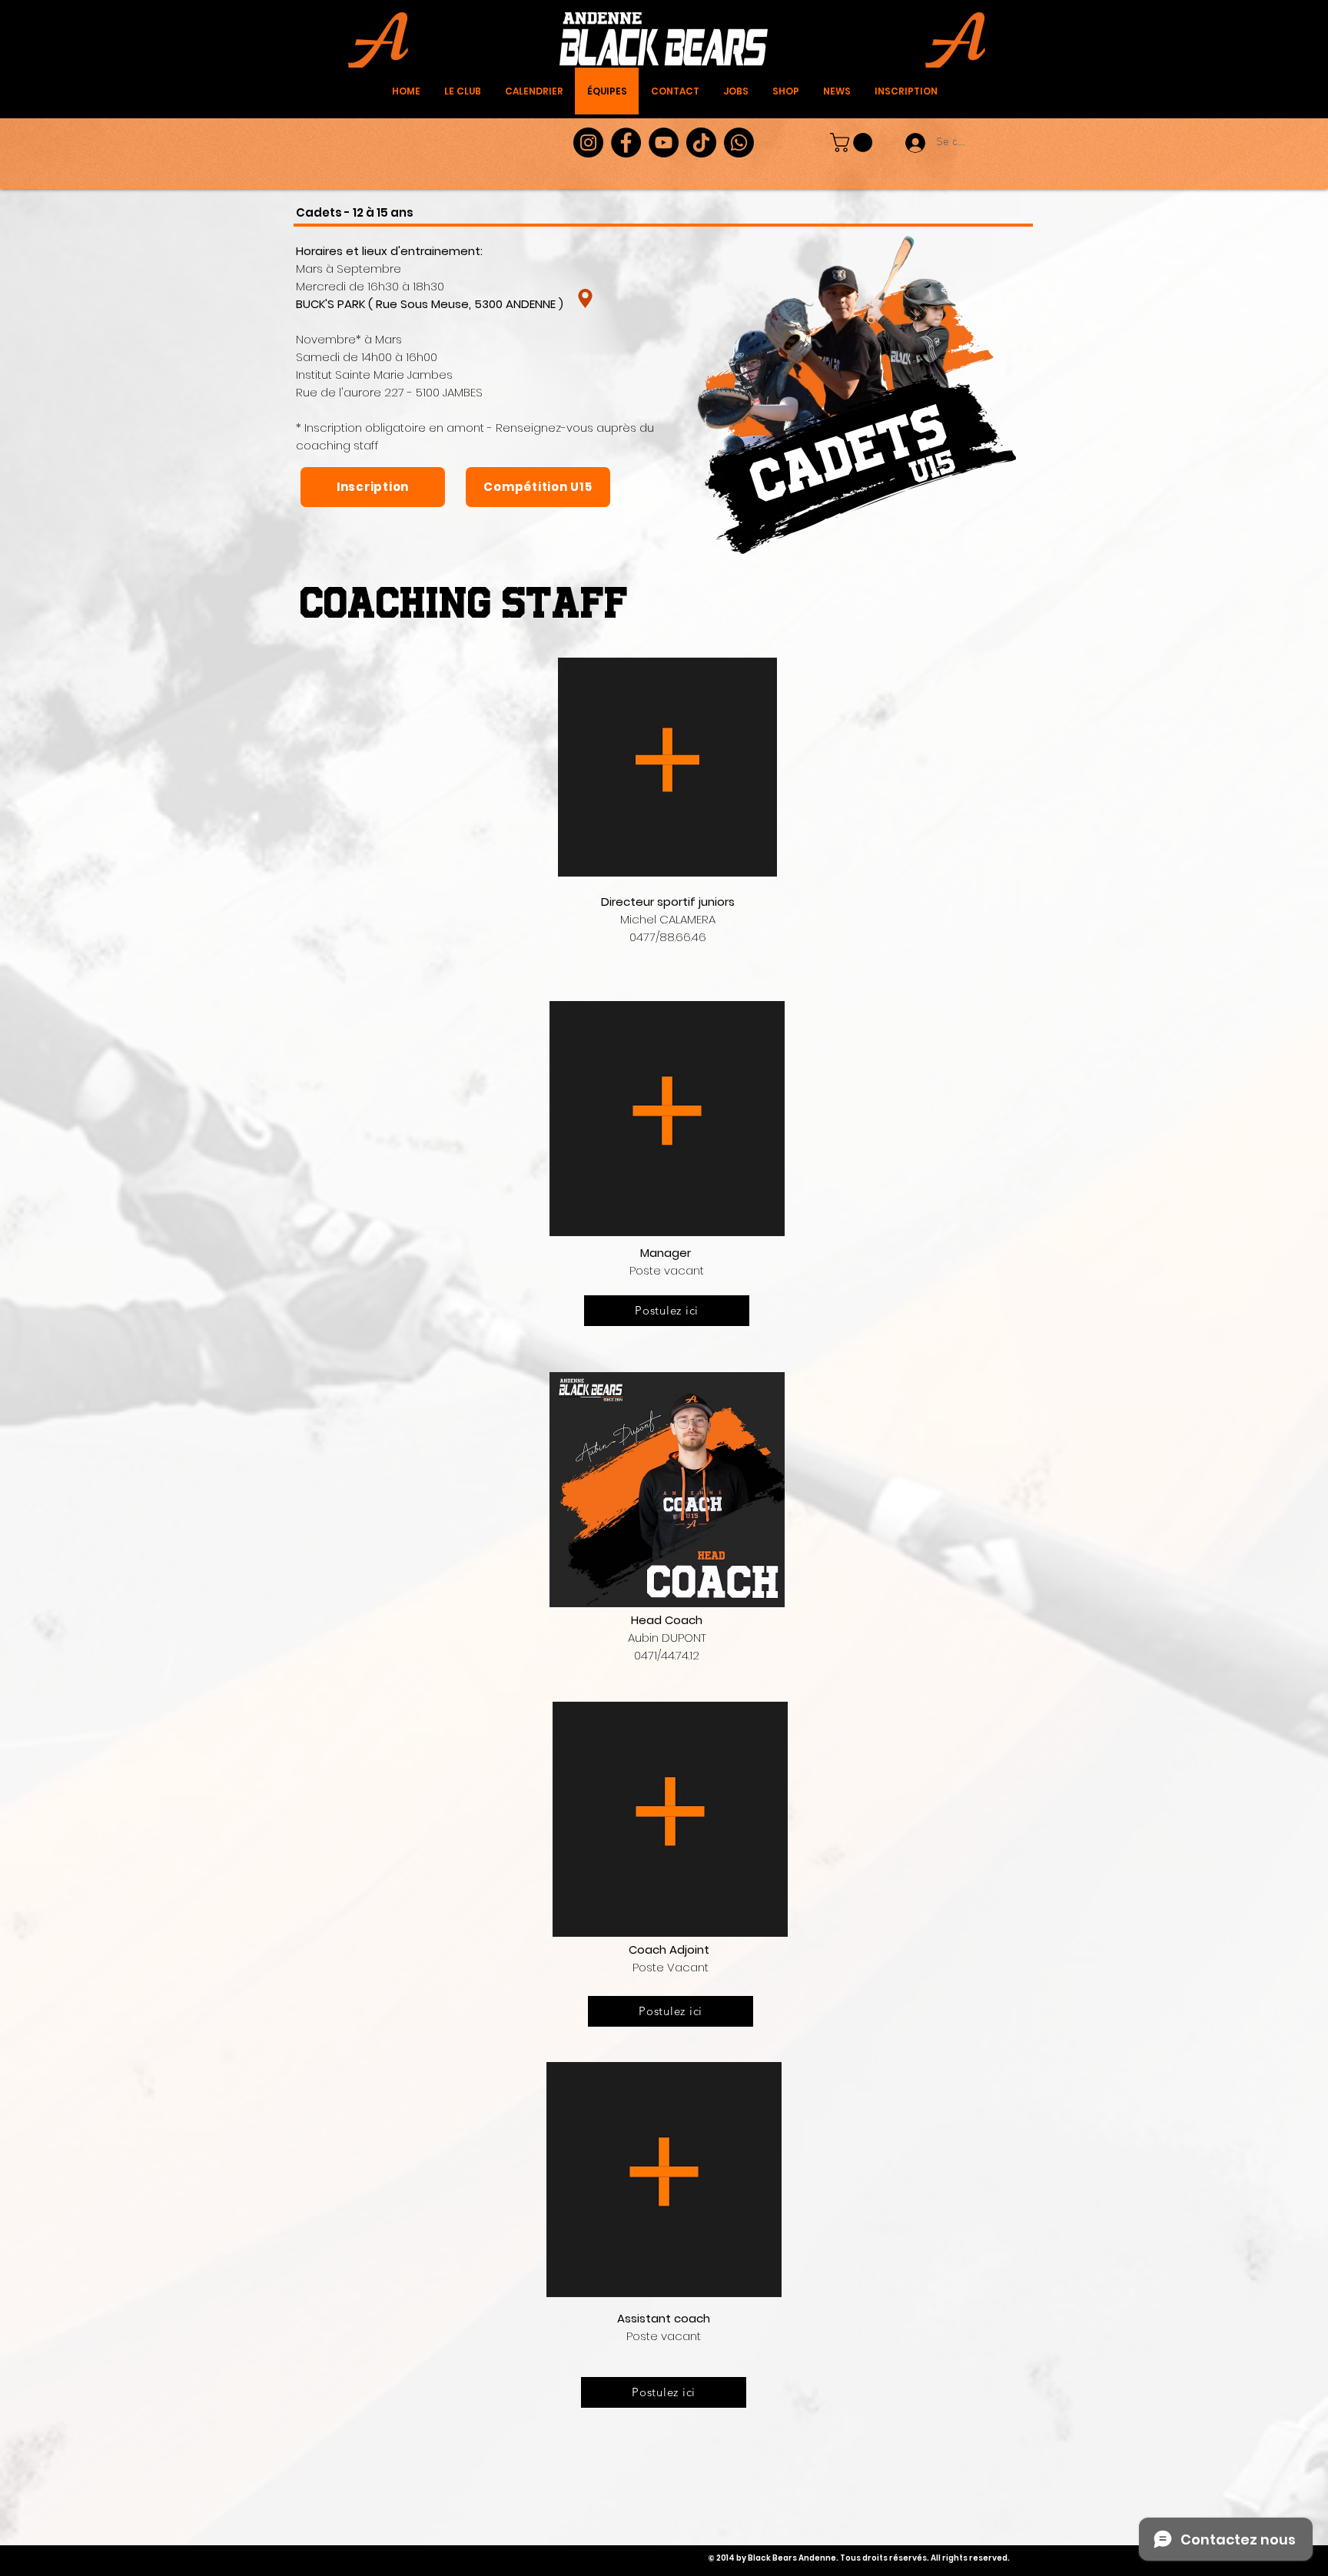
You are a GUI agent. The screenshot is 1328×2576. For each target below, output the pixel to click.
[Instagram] (588, 143)
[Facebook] (626, 143)
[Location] (585, 299)
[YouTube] (664, 143)
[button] (853, 143)
